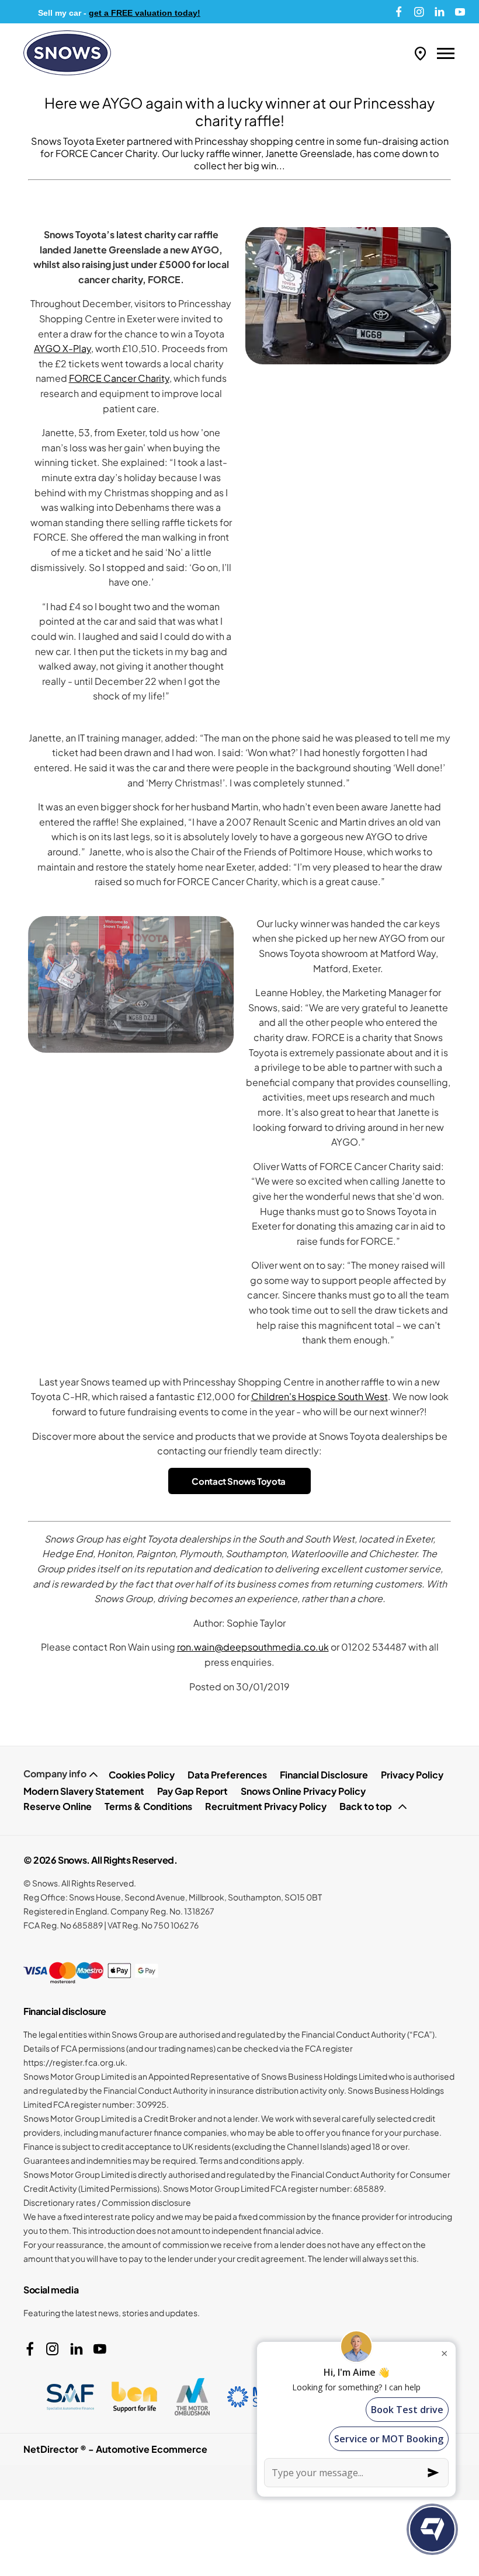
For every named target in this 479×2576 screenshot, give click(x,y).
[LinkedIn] (440, 12)
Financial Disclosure (324, 1775)
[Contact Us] (420, 53)
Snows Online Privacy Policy (303, 1791)
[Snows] (67, 53)
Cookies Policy (142, 1775)
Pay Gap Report (192, 1791)
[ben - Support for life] (134, 2397)
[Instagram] (419, 12)
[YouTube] (460, 12)
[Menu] (446, 53)
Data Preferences (227, 1775)
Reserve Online (58, 1806)
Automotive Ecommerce (152, 2449)
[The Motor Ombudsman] (192, 2397)
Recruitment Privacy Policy (266, 1806)
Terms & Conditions (148, 1806)
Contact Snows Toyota (239, 1481)
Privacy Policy (412, 1775)
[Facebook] (399, 12)
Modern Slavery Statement (84, 1791)
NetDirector (52, 2449)
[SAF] (70, 2397)
